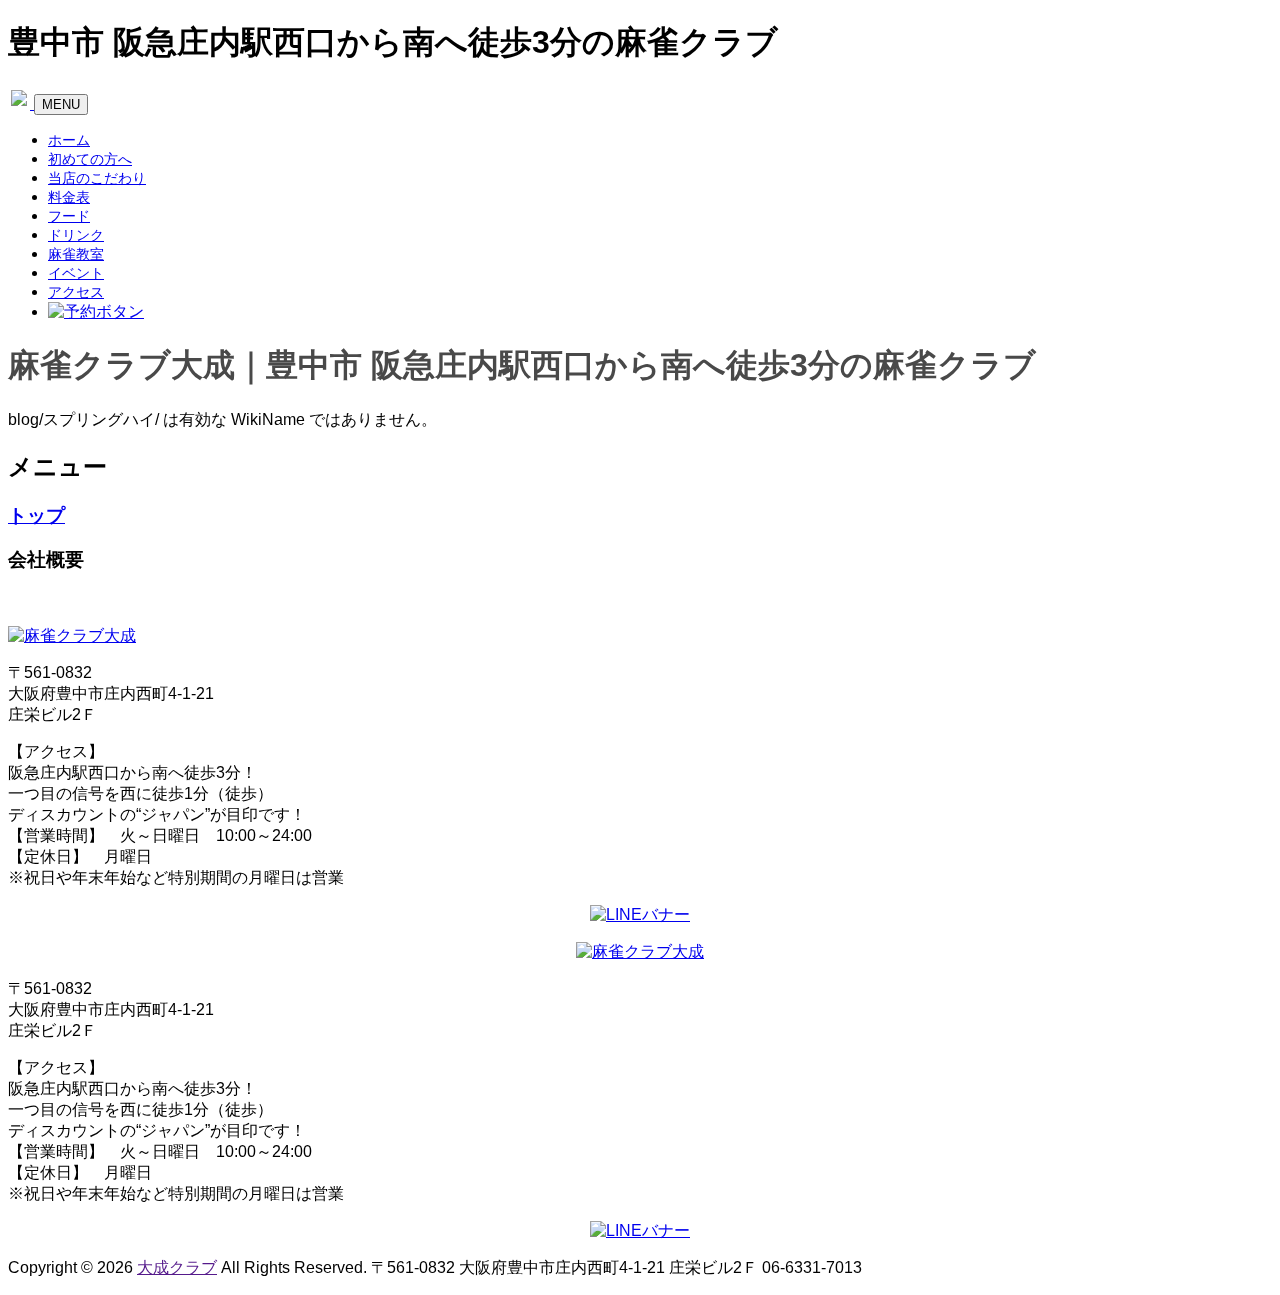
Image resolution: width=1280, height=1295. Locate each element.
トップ (36, 515)
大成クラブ (177, 1267)
